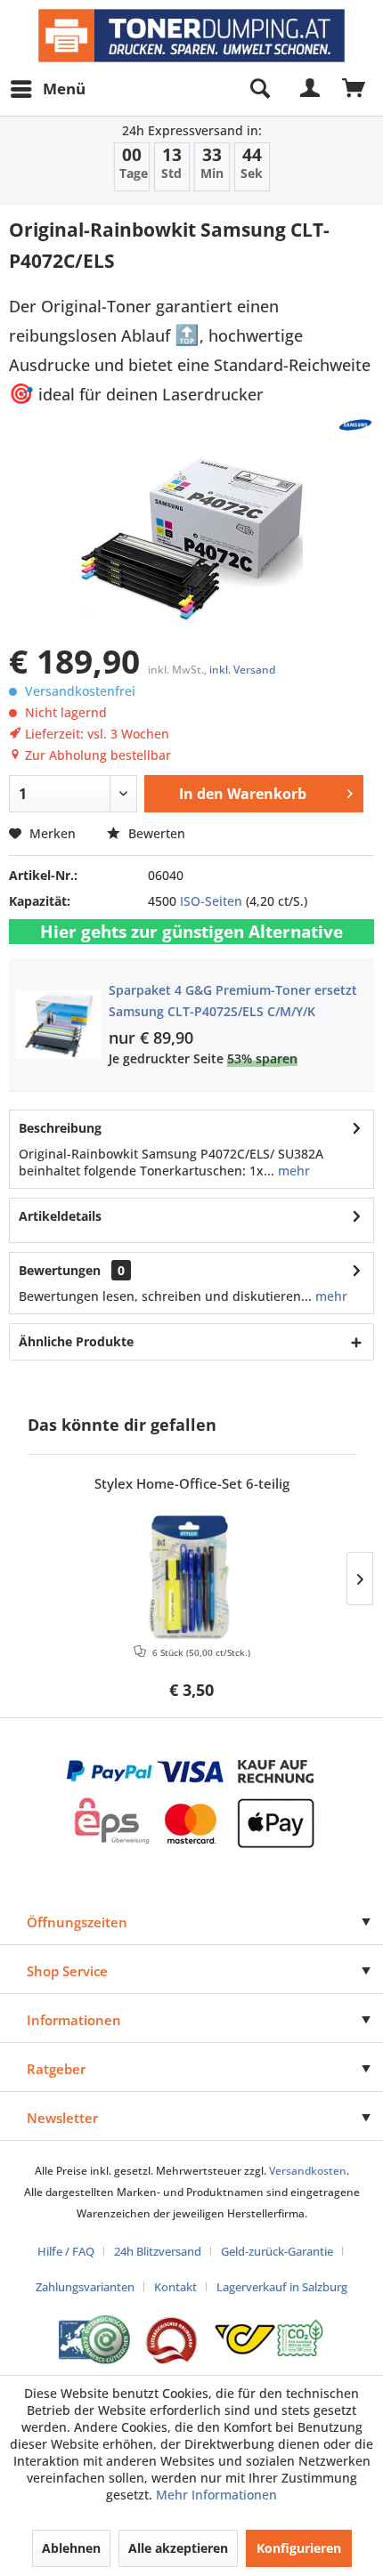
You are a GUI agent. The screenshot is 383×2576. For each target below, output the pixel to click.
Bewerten (155, 833)
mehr (292, 1171)
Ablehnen (71, 2548)
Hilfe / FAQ (66, 2251)
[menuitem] (47, 89)
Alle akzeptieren (178, 2548)
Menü (64, 89)
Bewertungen (60, 1270)
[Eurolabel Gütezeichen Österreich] (94, 2340)
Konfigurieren (299, 2548)
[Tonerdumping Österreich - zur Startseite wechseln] (191, 36)
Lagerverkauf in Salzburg (282, 2287)
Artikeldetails (60, 1216)
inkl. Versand (242, 670)
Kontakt (175, 2287)
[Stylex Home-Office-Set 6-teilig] (191, 1577)
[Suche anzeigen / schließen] (259, 89)
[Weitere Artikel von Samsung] (355, 425)
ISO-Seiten (211, 901)
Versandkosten (308, 2171)
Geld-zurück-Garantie (277, 2251)
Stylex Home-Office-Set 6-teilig (192, 1484)
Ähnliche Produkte (76, 1341)
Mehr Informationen (216, 2495)
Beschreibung (60, 1128)
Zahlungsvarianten (85, 2287)
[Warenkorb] (354, 89)
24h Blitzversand (158, 2251)
